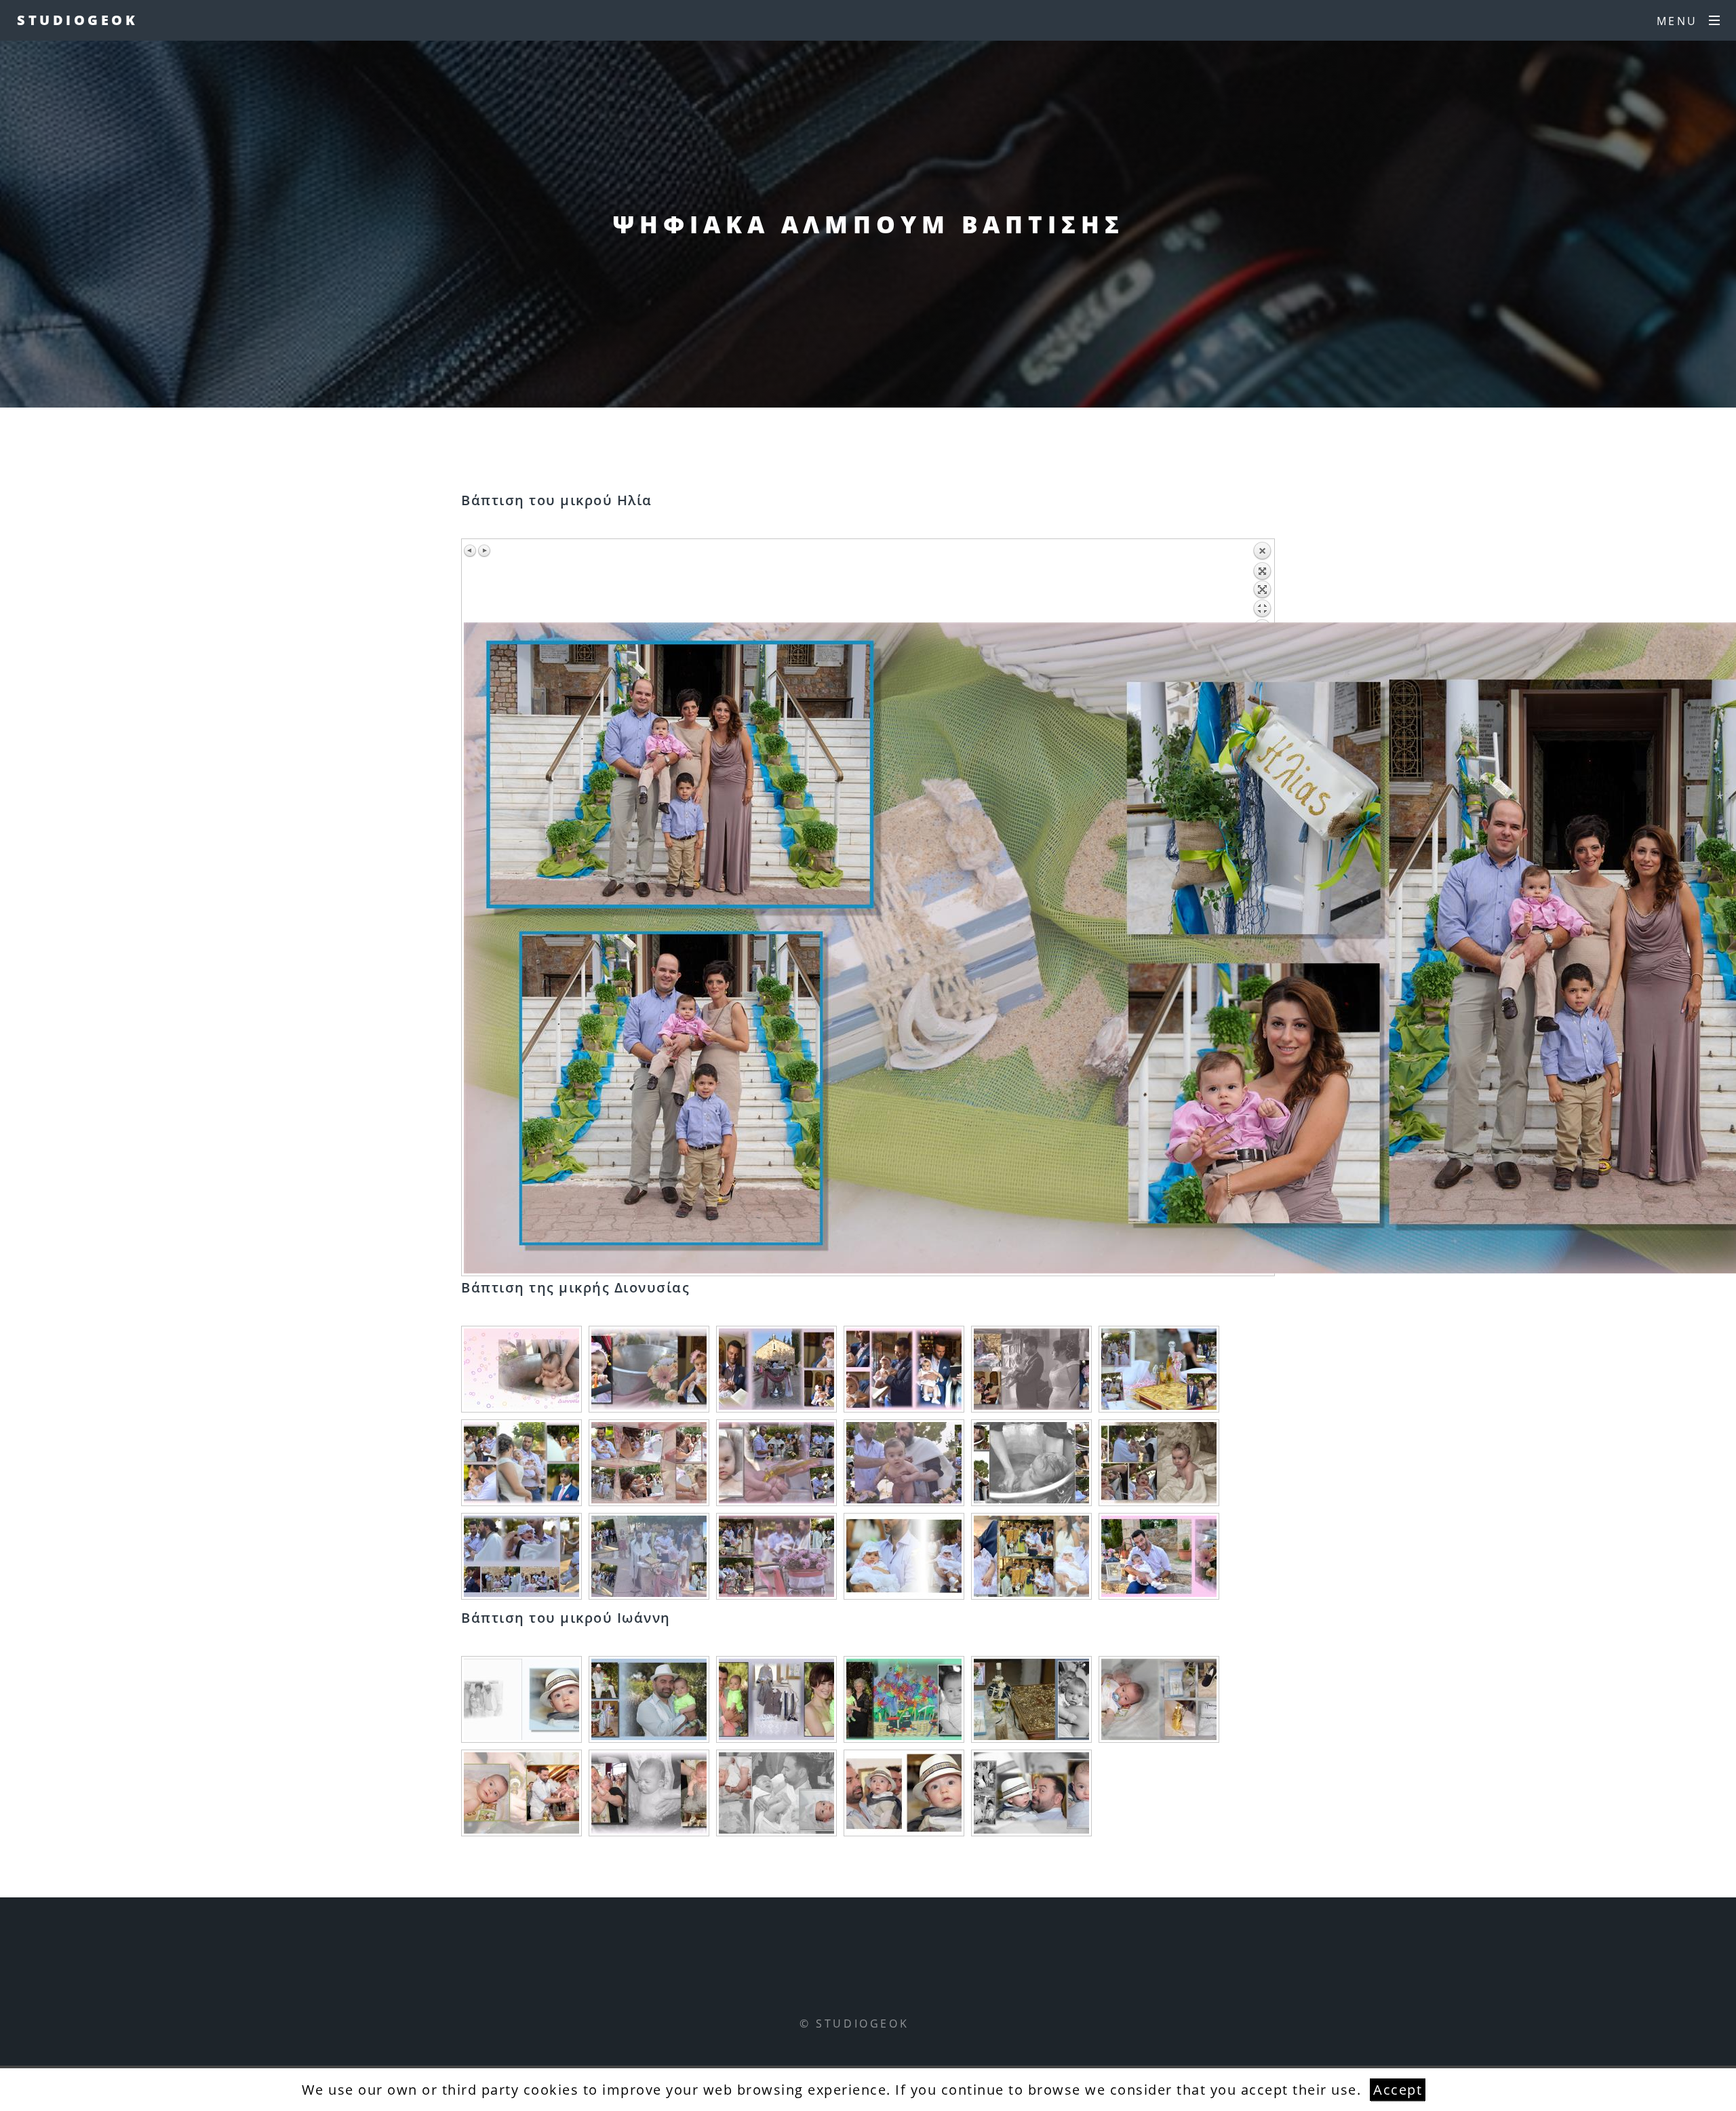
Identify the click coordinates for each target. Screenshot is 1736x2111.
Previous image (471, 551)
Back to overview (1262, 582)
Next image (484, 551)
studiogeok (77, 20)
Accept (1398, 2090)
